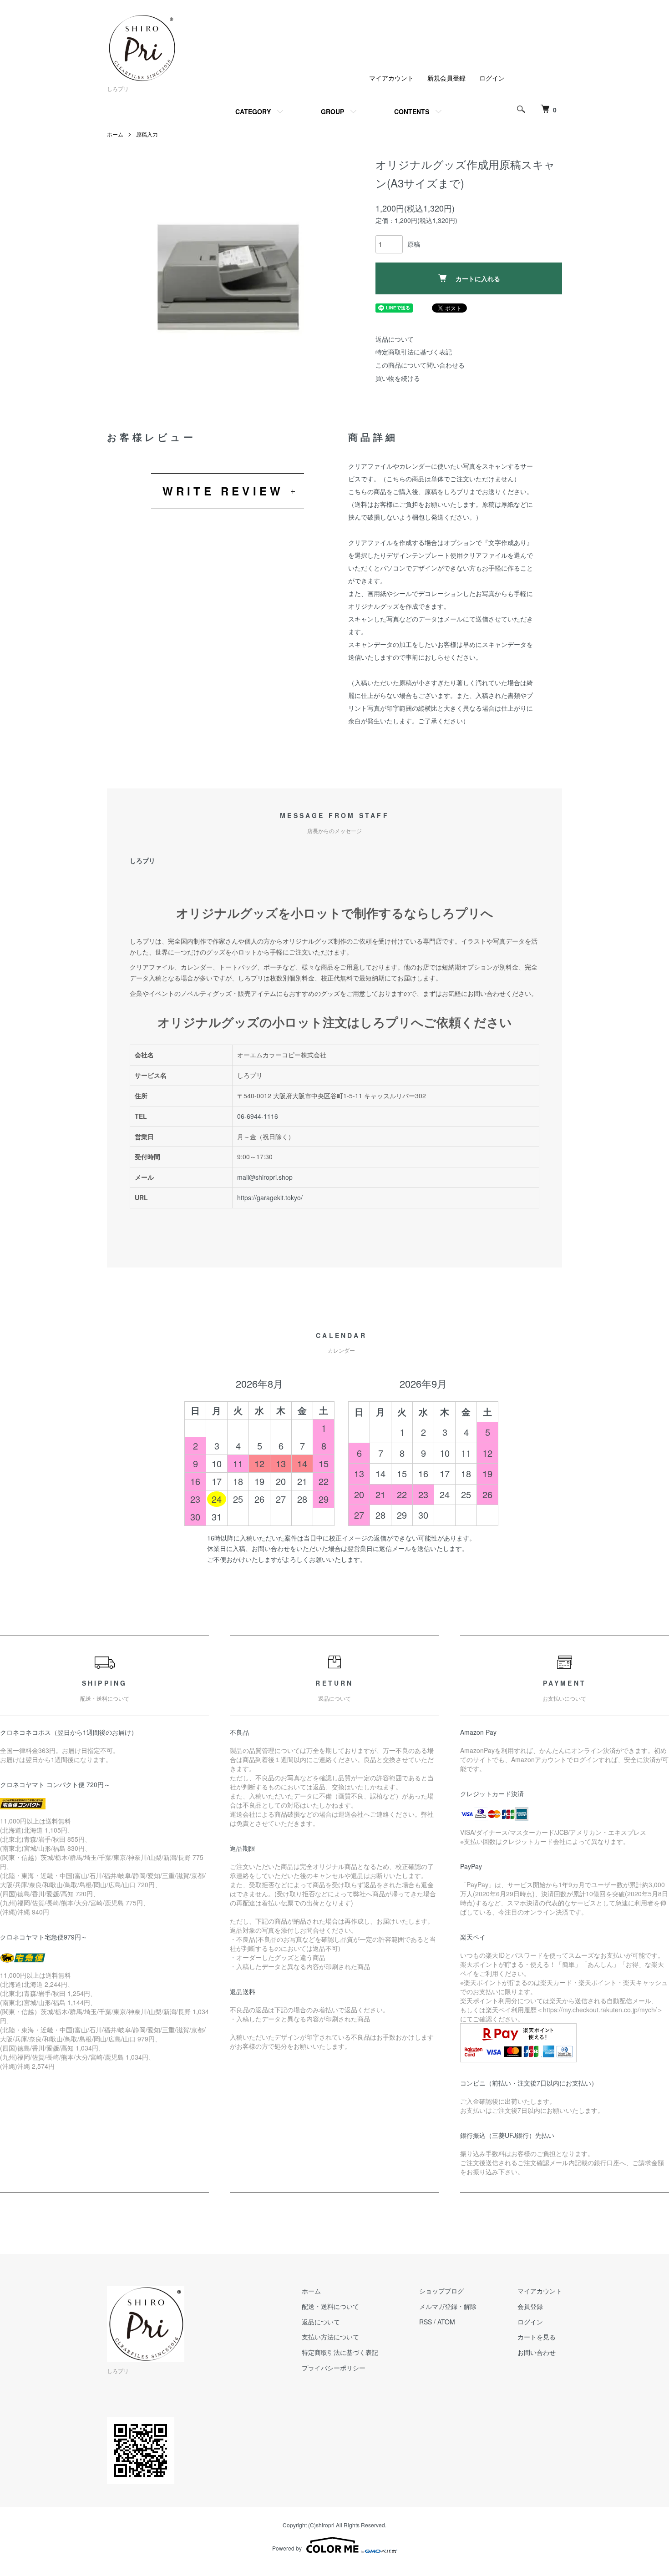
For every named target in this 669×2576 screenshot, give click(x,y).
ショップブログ (441, 2291)
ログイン (492, 78)
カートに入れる (478, 278)
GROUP (332, 111)
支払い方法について (330, 2337)
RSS (426, 2322)
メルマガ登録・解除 (448, 2306)
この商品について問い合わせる (420, 365)
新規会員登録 (446, 78)
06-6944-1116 (258, 1116)
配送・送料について (330, 2306)
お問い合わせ (537, 2352)
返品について (395, 339)
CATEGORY (253, 111)
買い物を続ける (398, 378)
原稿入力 (147, 134)
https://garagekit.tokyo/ (270, 1197)
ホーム (115, 134)
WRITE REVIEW (223, 491)
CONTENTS (412, 111)
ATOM (446, 2322)
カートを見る (537, 2337)
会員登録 (530, 2306)
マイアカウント (391, 78)
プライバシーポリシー (334, 2368)
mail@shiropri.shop (265, 1177)
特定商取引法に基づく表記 (414, 352)
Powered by (287, 2548)
